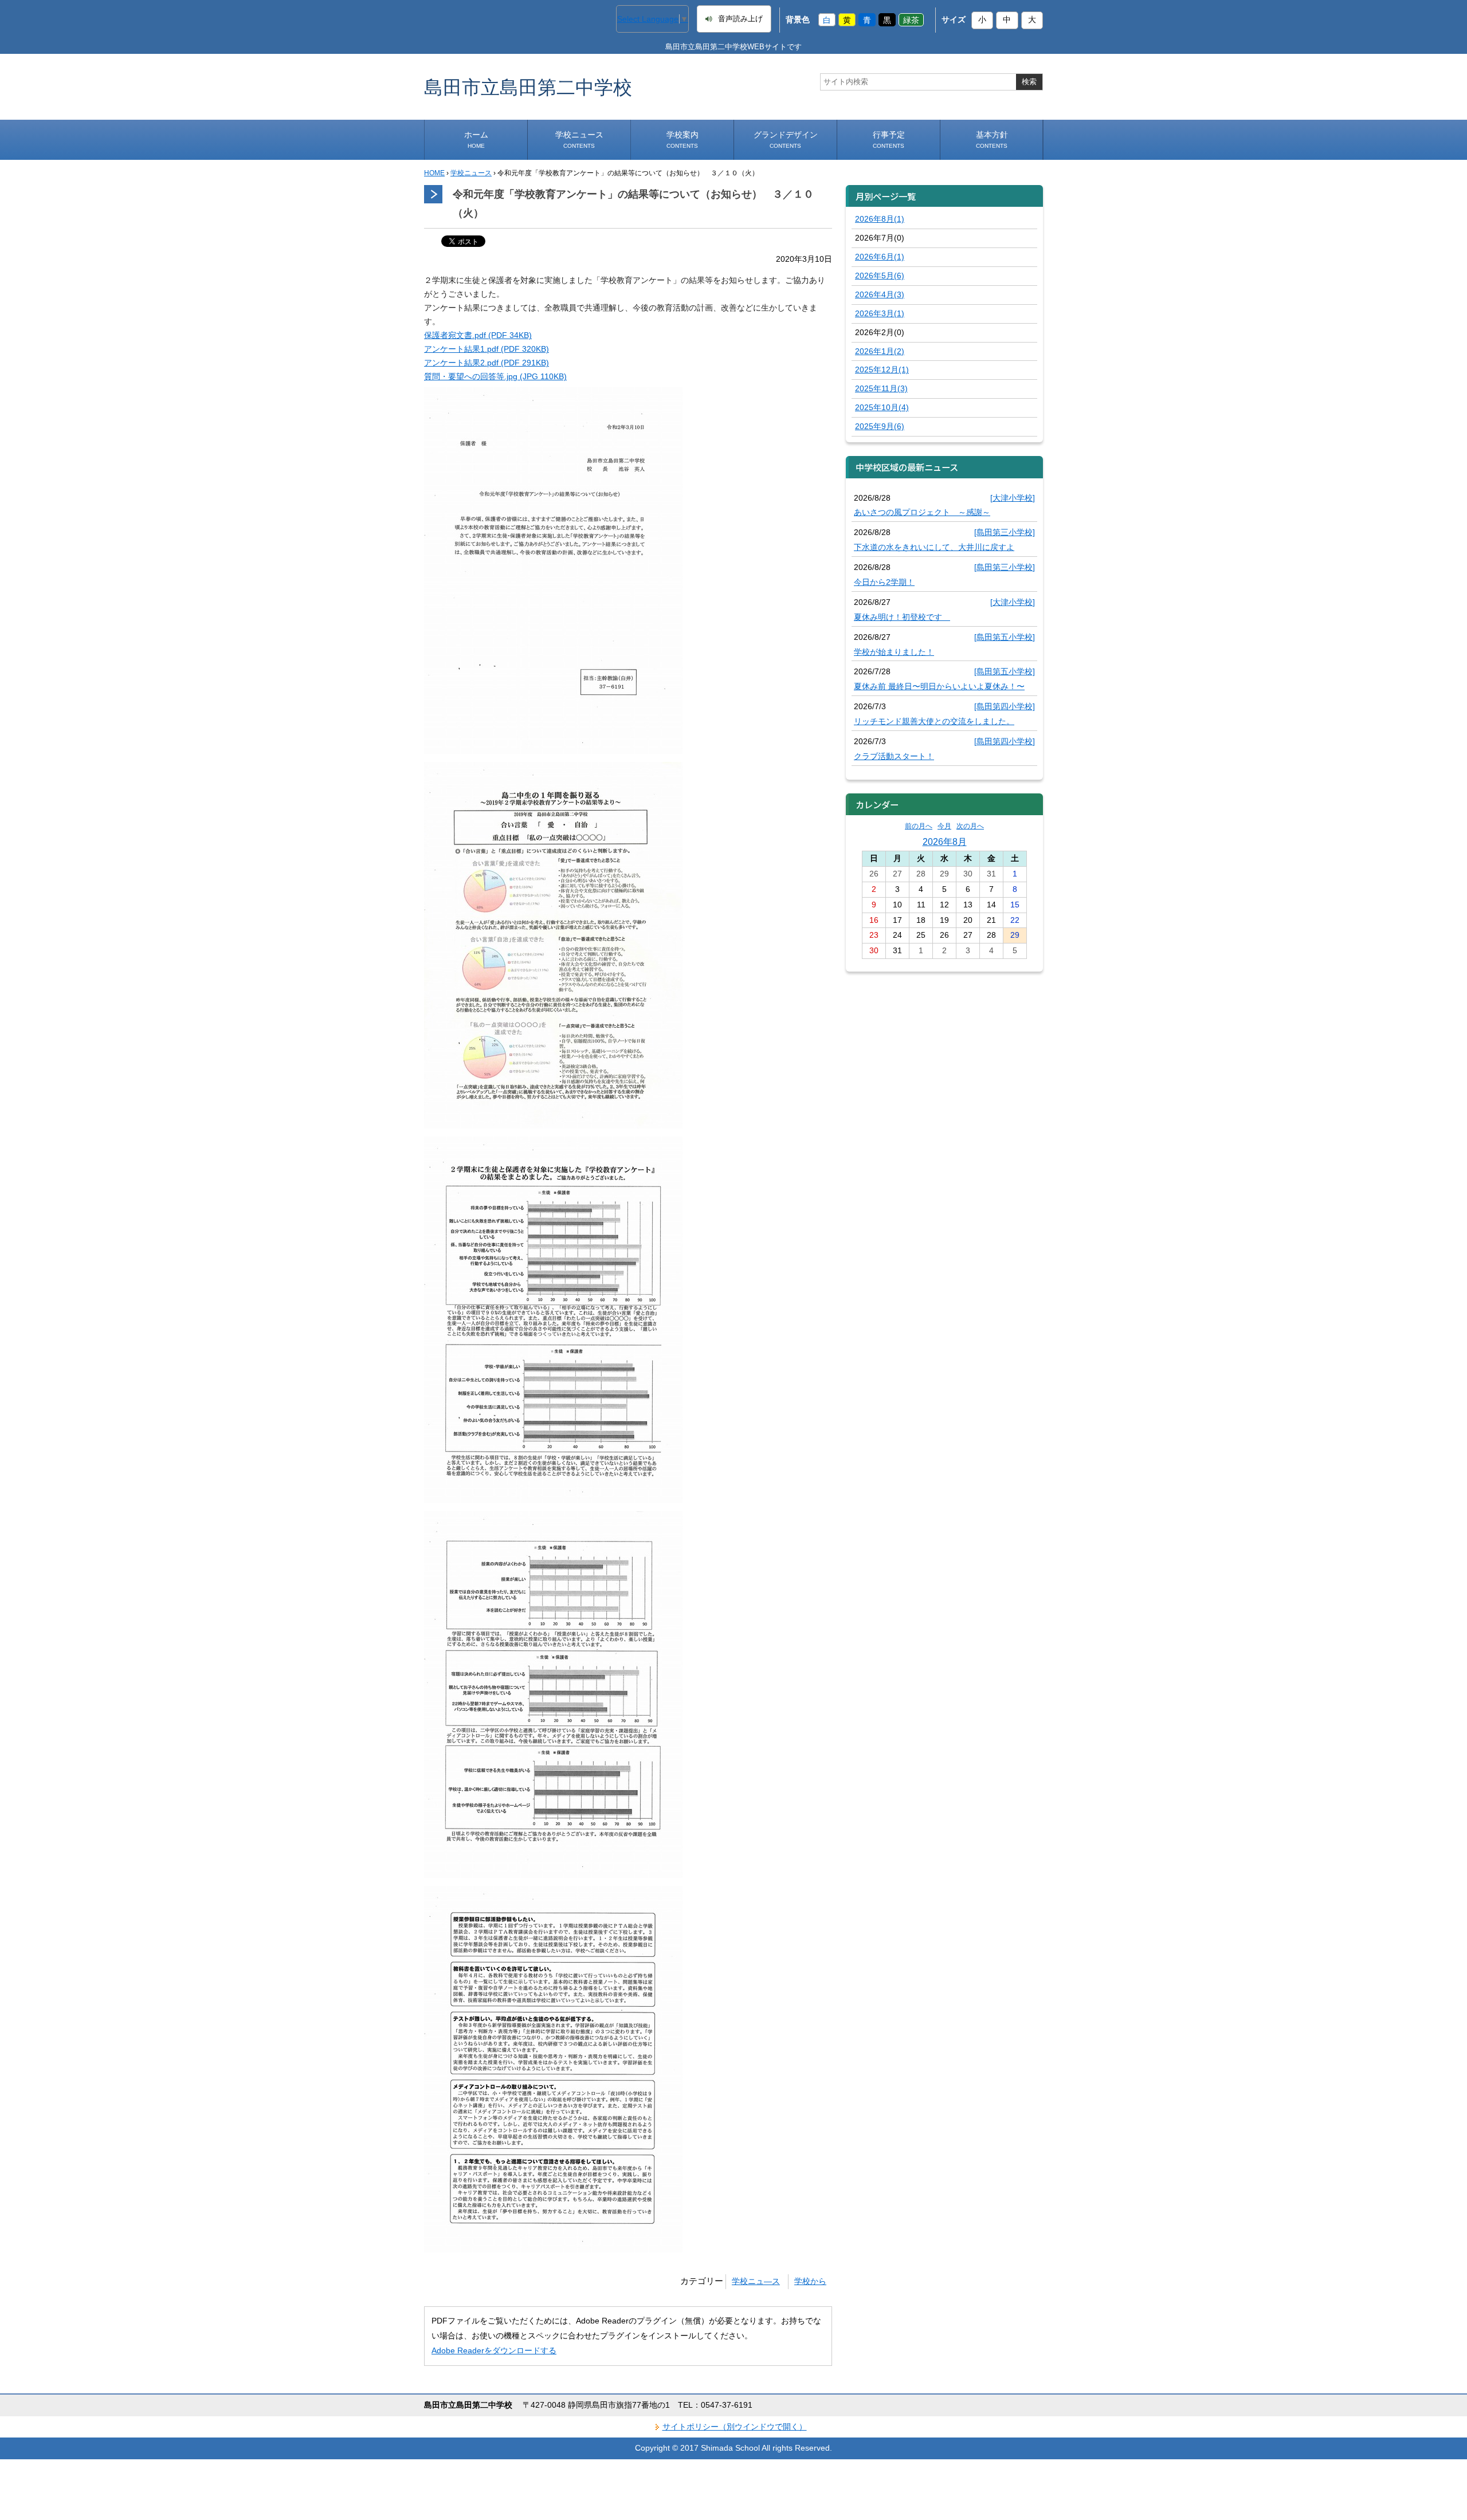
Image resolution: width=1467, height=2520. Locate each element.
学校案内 (682, 139)
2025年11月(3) (881, 388)
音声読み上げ (740, 19)
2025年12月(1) (882, 369)
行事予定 (889, 139)
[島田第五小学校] (1005, 637)
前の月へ (919, 826)
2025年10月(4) (882, 407)
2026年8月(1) (880, 219)
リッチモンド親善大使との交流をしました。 (934, 721)
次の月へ (970, 826)
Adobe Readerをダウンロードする (494, 2350)
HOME (434, 173)
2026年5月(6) (880, 276)
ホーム (476, 139)
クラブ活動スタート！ (894, 756)
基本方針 (992, 139)
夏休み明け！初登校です (902, 617)
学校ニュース (579, 139)
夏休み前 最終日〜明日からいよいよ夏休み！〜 (939, 686)
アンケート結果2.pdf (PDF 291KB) (487, 363)
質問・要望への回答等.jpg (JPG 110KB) (495, 376)
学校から (810, 2281)
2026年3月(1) (880, 313)
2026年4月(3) (880, 294)
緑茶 (911, 19)
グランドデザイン (786, 139)
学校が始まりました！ (894, 652)
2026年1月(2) (880, 351)
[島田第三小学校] (1005, 532)
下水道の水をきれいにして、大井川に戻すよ (934, 547)
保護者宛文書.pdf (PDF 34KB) (478, 335)
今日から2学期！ (884, 582)
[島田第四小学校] (1005, 706)
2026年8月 (945, 842)
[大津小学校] (1013, 498)
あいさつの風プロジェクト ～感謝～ (922, 512)
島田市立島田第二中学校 (528, 87)
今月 (944, 826)
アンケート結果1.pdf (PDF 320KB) (487, 349)
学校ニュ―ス (756, 2281)
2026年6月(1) (880, 257)
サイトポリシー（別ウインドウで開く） (735, 2427)
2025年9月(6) (880, 426)
